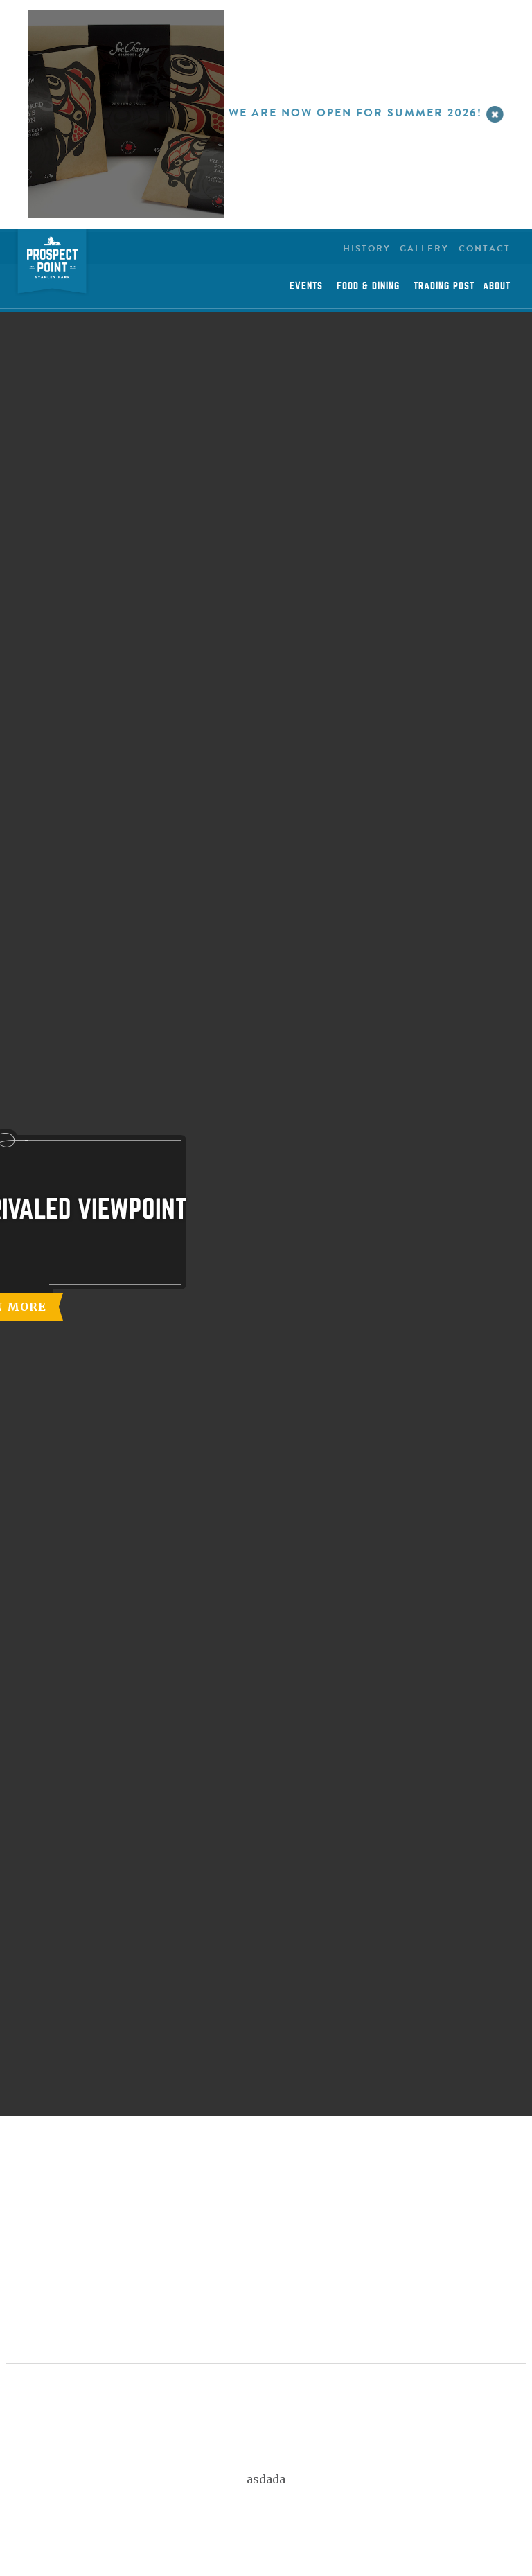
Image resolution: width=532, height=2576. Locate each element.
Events (306, 286)
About (497, 286)
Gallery (424, 249)
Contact (485, 249)
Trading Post (444, 286)
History (367, 249)
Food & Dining (368, 286)
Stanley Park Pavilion (52, 263)
